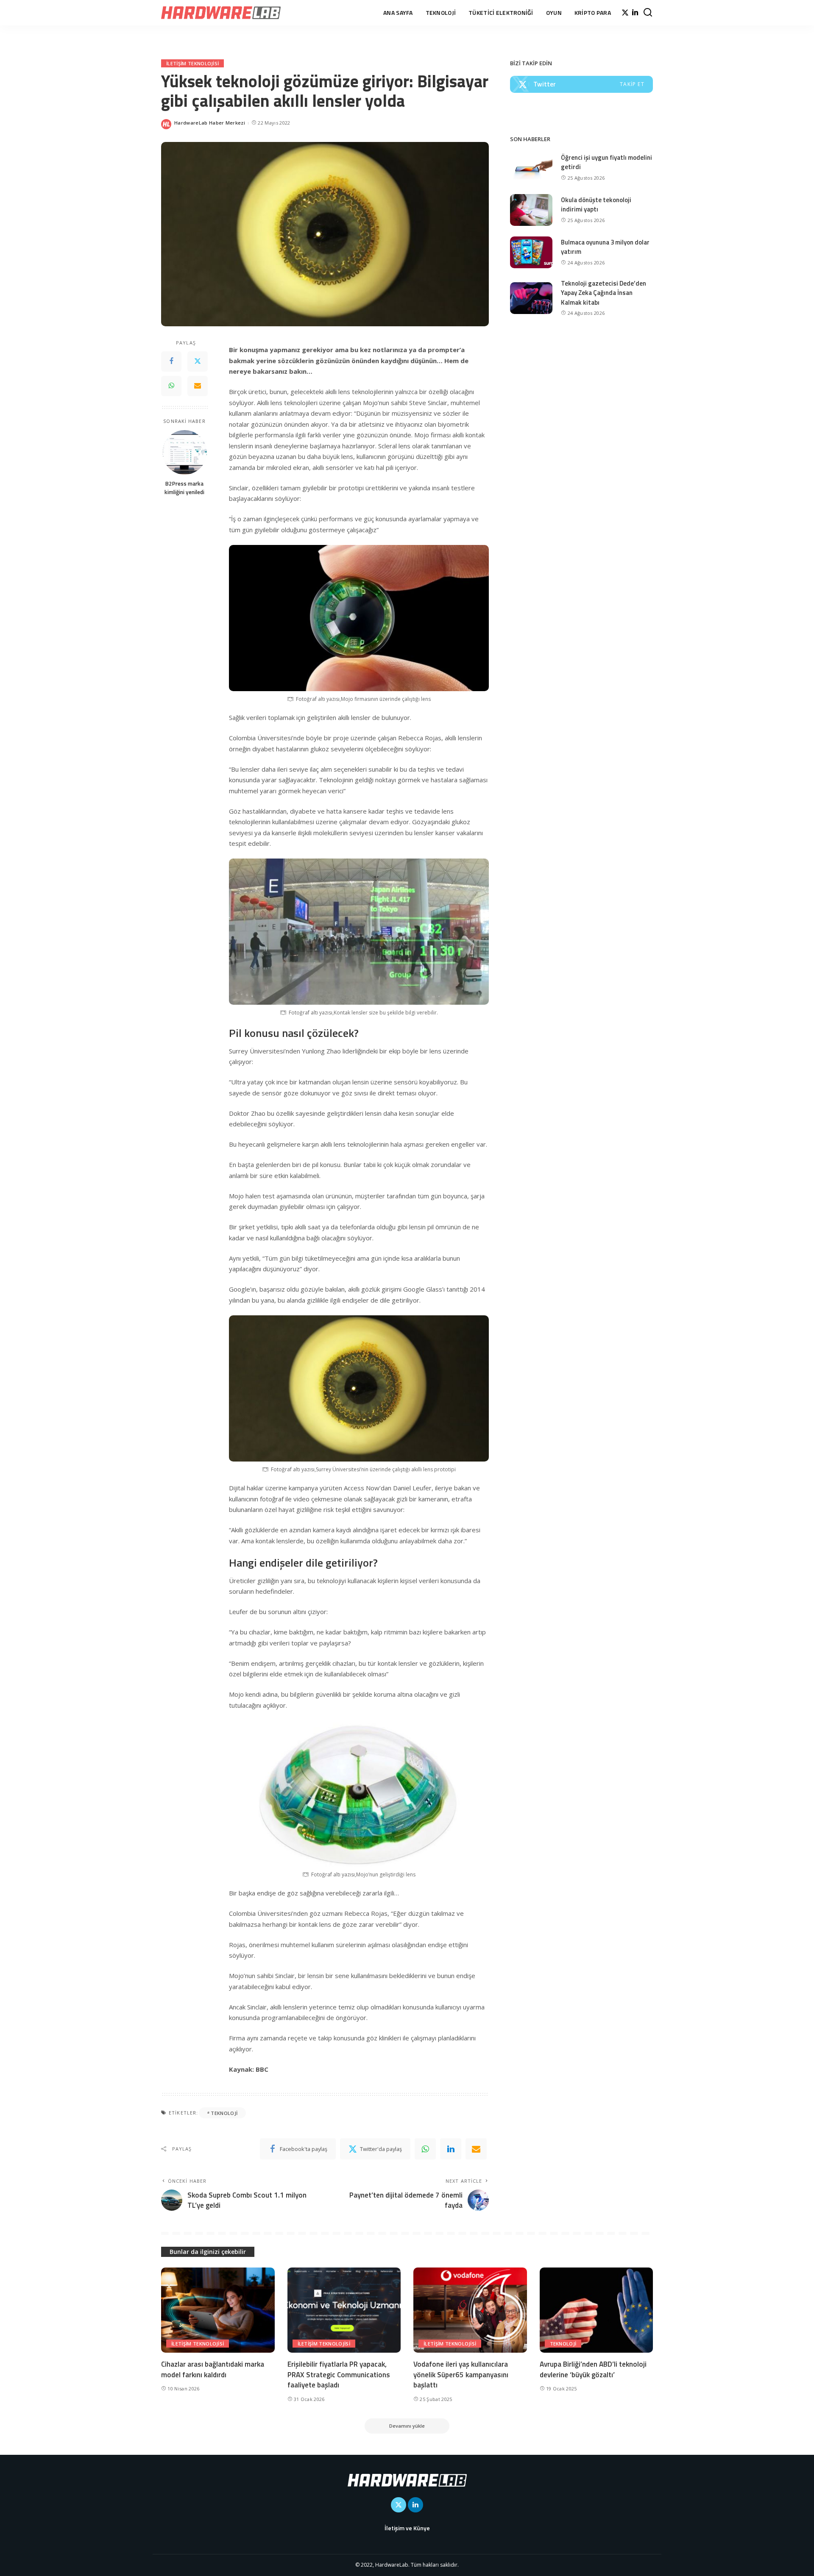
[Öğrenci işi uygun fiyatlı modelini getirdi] (531, 168)
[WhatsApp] (171, 386)
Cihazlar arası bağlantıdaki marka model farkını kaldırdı (213, 2369)
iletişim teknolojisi (192, 63)
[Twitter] (625, 13)
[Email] (198, 386)
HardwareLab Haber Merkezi (210, 123)
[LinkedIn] (635, 13)
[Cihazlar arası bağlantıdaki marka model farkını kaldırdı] (218, 2310)
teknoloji (224, 2113)
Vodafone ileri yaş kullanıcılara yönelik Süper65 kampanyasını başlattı (461, 2375)
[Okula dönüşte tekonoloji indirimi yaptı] (531, 210)
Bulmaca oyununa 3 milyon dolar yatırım (605, 247)
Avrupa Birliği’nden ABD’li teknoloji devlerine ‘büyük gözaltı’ (593, 2369)
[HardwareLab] (221, 13)
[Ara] (648, 13)
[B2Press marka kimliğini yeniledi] (185, 452)
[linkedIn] (451, 2149)
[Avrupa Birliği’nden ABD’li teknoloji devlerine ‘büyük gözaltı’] (597, 2310)
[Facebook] (171, 361)
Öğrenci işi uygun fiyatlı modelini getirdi (606, 162)
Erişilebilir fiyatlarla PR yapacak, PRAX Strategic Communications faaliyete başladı (339, 2375)
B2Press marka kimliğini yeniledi (184, 487)
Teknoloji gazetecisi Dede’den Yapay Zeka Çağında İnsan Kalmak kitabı (604, 293)
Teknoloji (563, 2344)
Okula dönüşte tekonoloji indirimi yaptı (596, 205)
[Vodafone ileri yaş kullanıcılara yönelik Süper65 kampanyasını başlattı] (470, 2310)
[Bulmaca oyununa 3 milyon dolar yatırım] (531, 252)
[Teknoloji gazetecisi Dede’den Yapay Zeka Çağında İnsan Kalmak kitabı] (531, 298)
